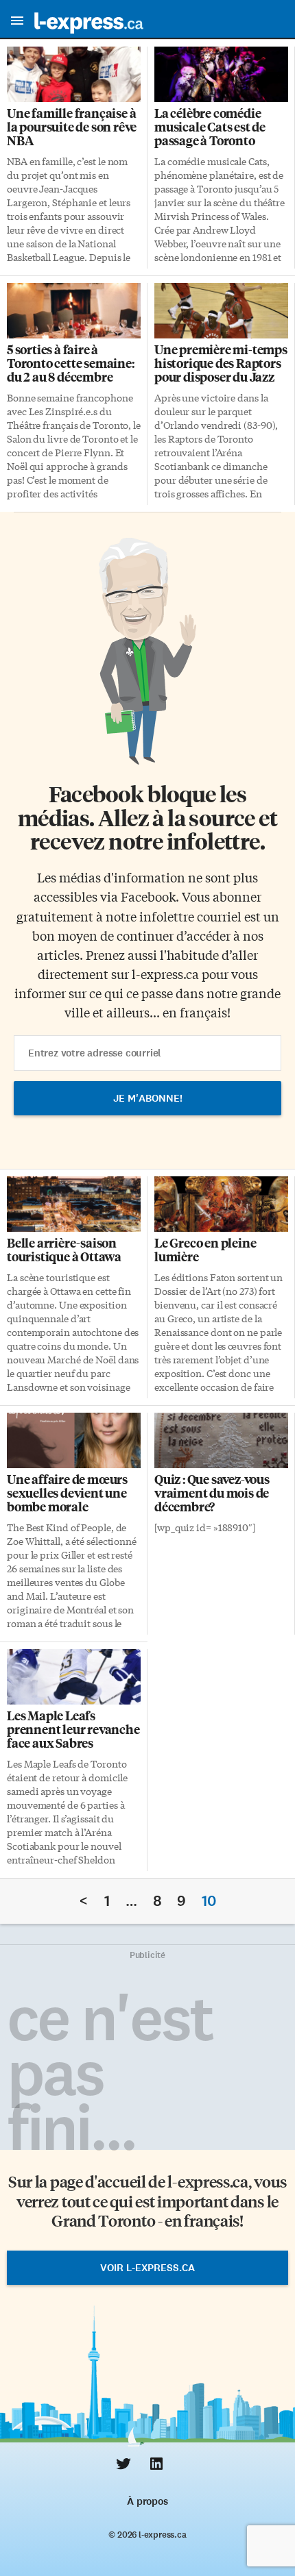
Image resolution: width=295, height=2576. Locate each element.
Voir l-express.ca (147, 2268)
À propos (147, 2501)
